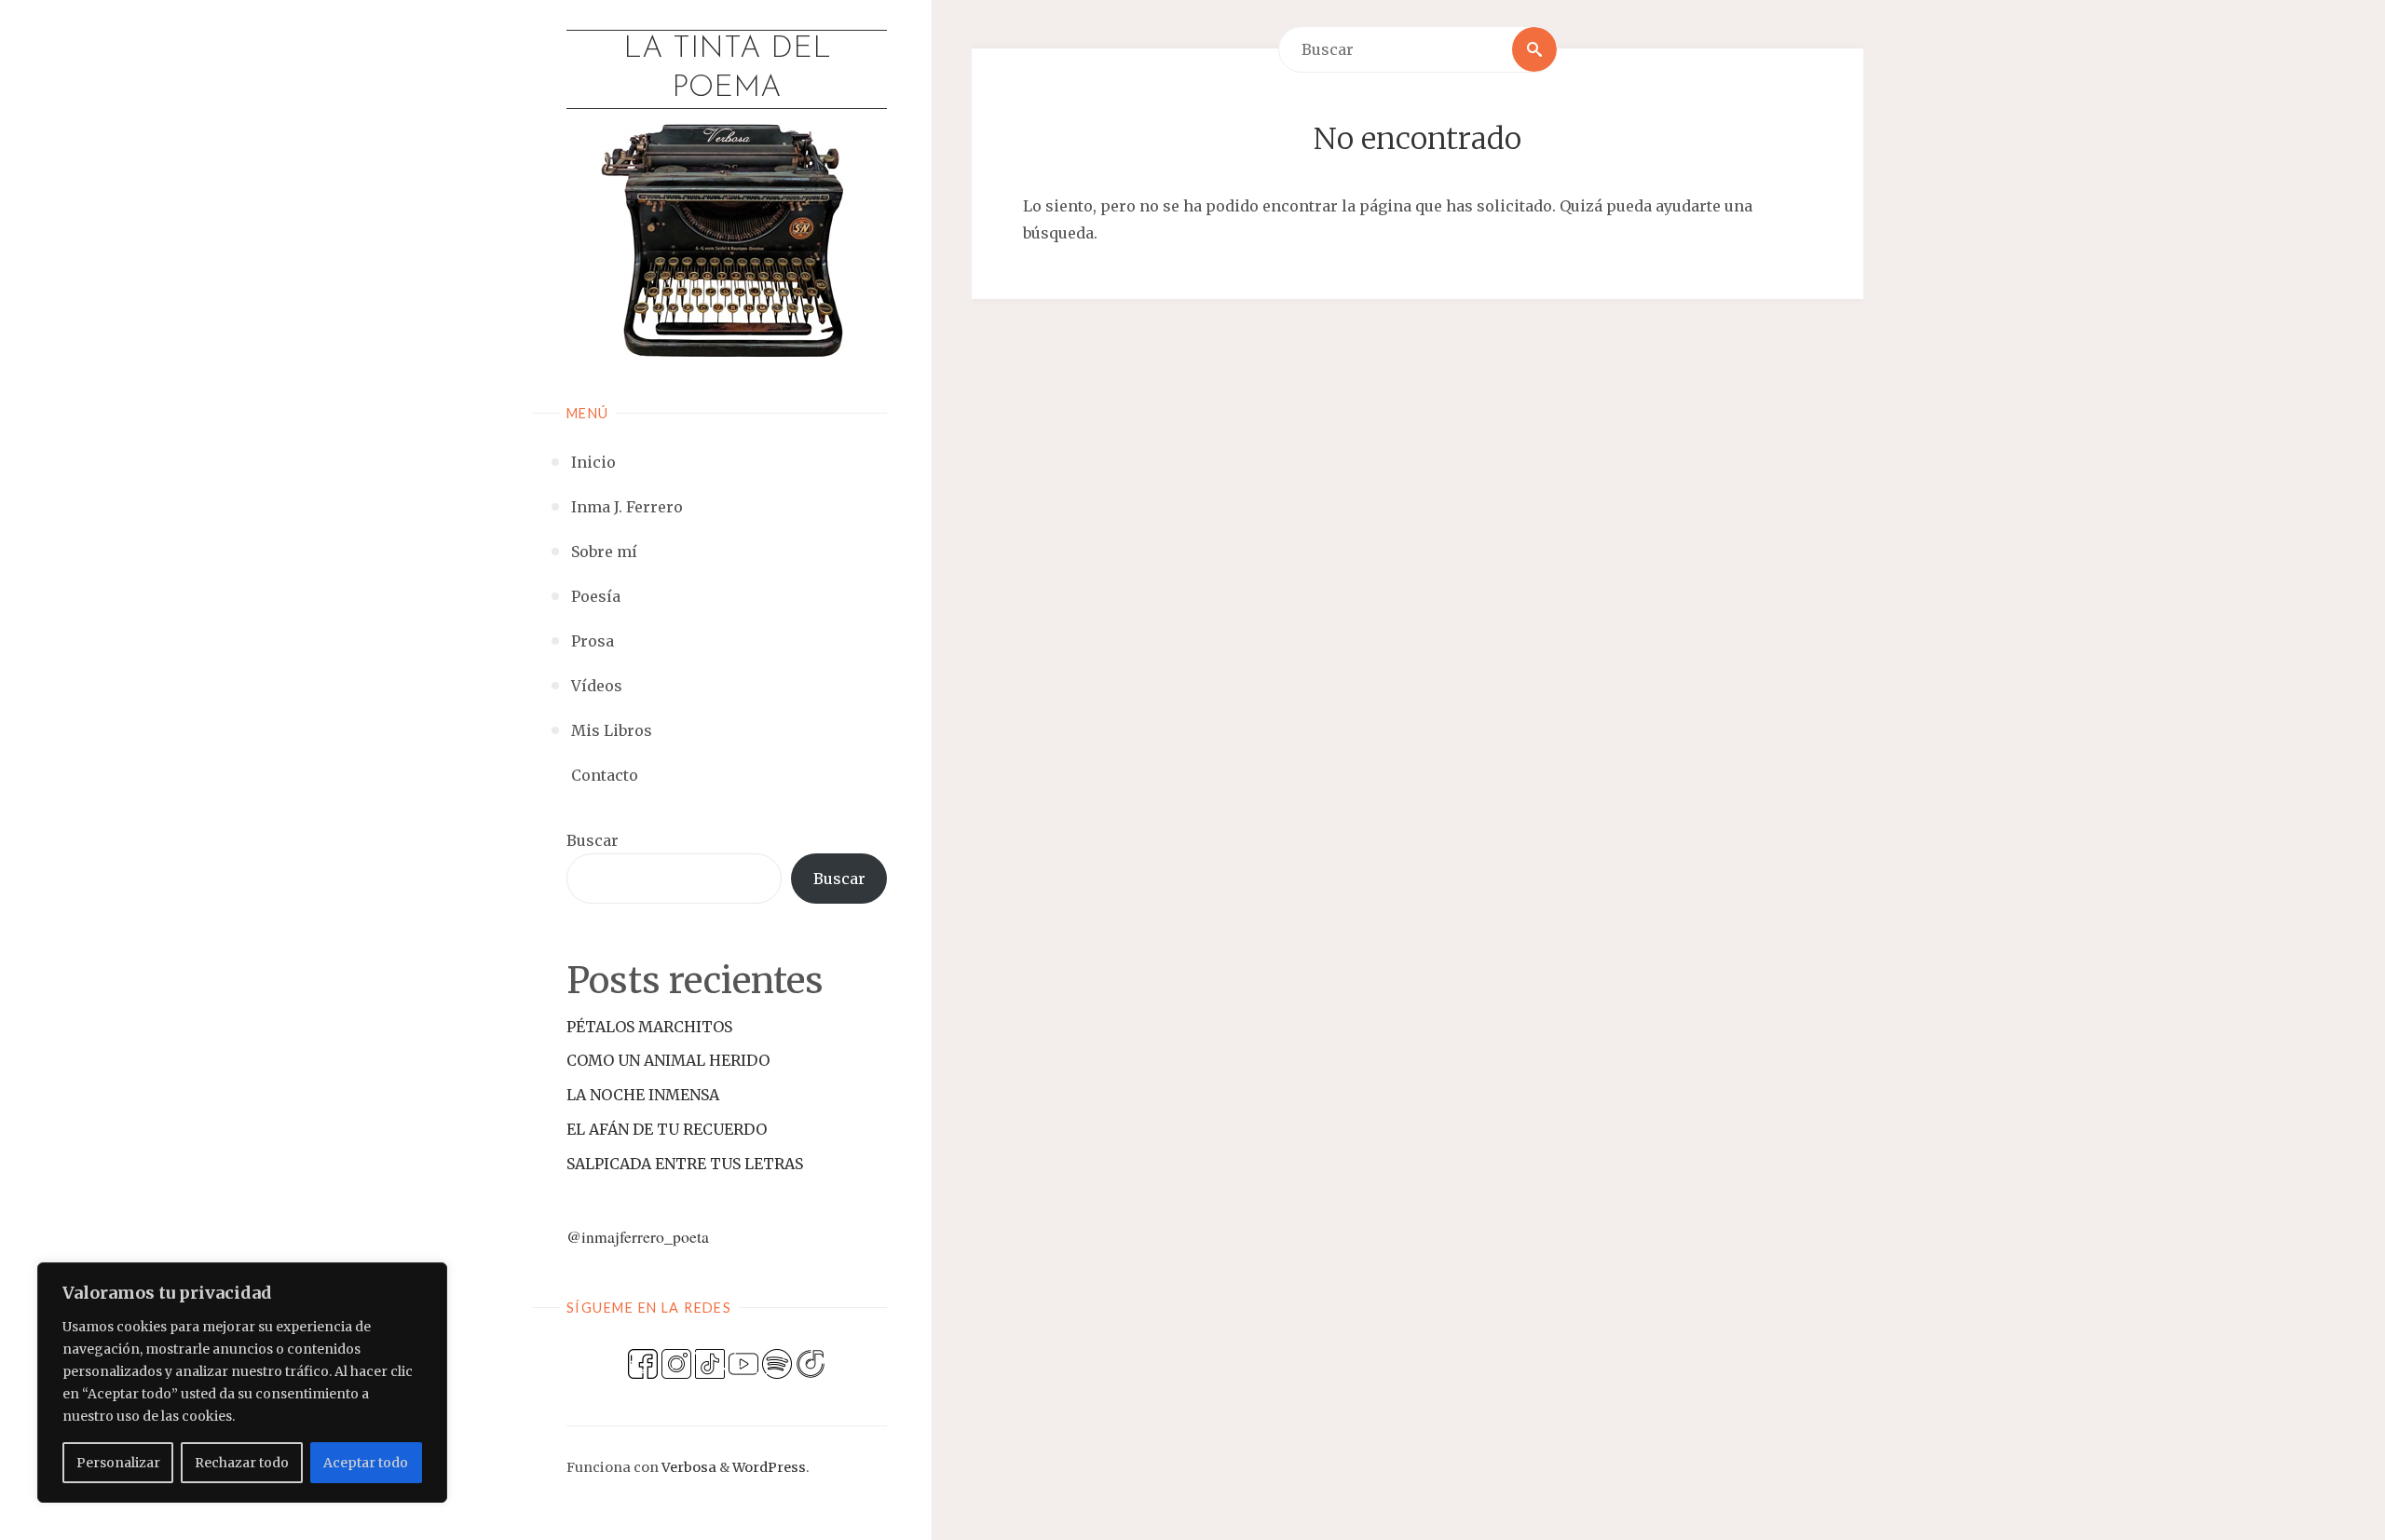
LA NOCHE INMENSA (643, 1095)
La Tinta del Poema (727, 69)
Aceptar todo (366, 1463)
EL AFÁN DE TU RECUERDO (667, 1129)
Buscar (593, 840)
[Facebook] (643, 1362)
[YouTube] (743, 1362)
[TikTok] (710, 1362)
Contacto (605, 775)
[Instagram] (676, 1362)
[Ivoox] (811, 1362)
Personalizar (118, 1463)
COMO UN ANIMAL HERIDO (668, 1060)
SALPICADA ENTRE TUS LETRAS (685, 1164)
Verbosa (688, 1467)
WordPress (769, 1467)
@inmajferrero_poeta (638, 1236)
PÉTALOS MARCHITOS (649, 1027)
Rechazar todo (242, 1463)
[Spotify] (777, 1362)
